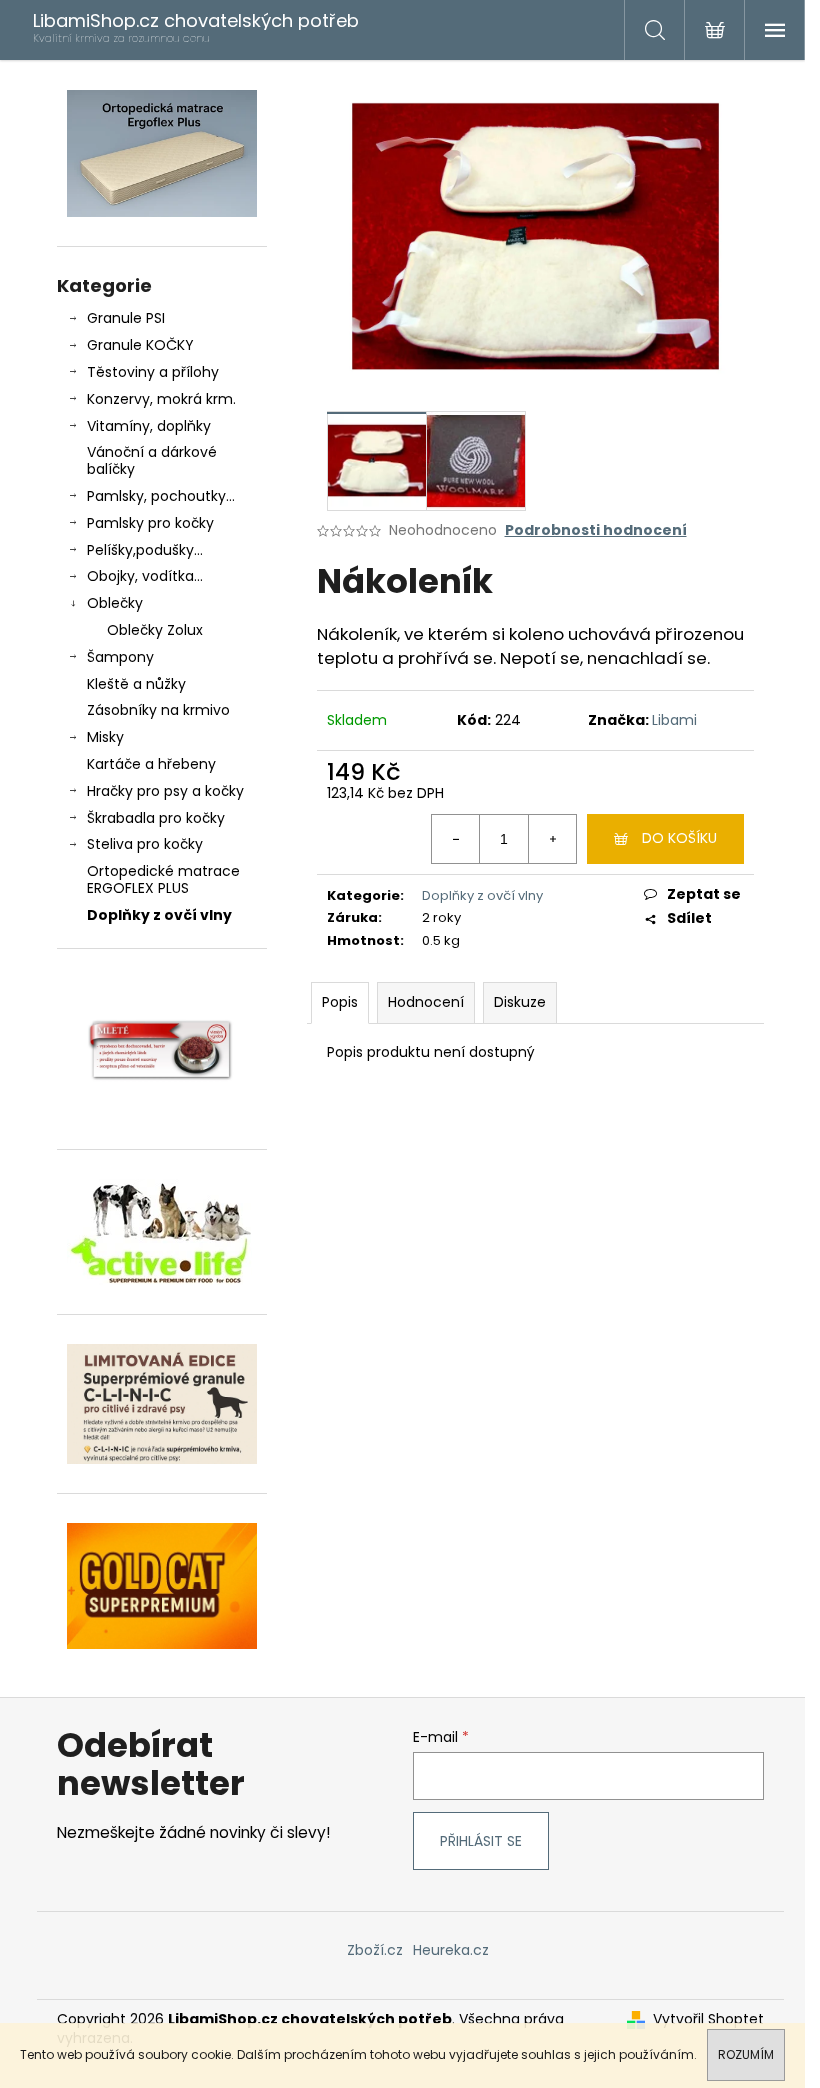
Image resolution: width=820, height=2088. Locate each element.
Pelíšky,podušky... (145, 550)
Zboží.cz (375, 1950)
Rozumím (746, 2054)
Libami (674, 720)
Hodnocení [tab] (426, 1002)
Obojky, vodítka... (145, 576)
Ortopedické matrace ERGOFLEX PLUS (163, 879)
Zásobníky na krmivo (158, 710)
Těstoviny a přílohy (153, 372)
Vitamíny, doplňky (149, 426)
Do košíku (679, 838)
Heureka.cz (451, 1950)
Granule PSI (126, 318)
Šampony (120, 657)
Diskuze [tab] (520, 1002)
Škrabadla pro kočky (156, 818)
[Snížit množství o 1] (456, 839)
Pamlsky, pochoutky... (161, 496)
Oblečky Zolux (155, 630)
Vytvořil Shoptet (708, 2019)
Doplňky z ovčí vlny (159, 915)
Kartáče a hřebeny (151, 764)
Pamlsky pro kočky (150, 523)
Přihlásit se (481, 1841)
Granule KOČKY (140, 345)
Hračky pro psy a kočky (165, 791)
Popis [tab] (340, 1002)
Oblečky (115, 603)
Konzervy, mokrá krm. (161, 399)
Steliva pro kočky (145, 844)
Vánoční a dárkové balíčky (152, 460)
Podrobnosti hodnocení (596, 530)
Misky (105, 737)
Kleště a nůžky (136, 684)
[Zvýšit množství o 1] (552, 839)
